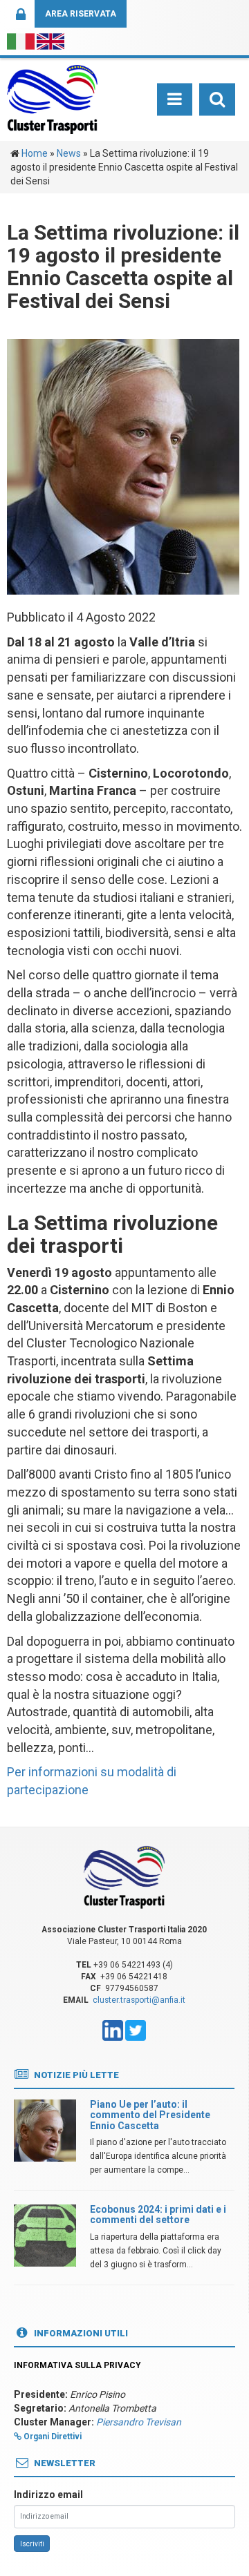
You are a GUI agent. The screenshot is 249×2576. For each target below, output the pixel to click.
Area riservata (81, 14)
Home (35, 153)
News (69, 153)
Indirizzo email (48, 2495)
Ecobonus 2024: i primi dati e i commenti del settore (158, 2214)
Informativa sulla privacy (77, 2365)
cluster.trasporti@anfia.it (139, 2000)
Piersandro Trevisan (139, 2422)
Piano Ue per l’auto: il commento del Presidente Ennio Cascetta (150, 2115)
